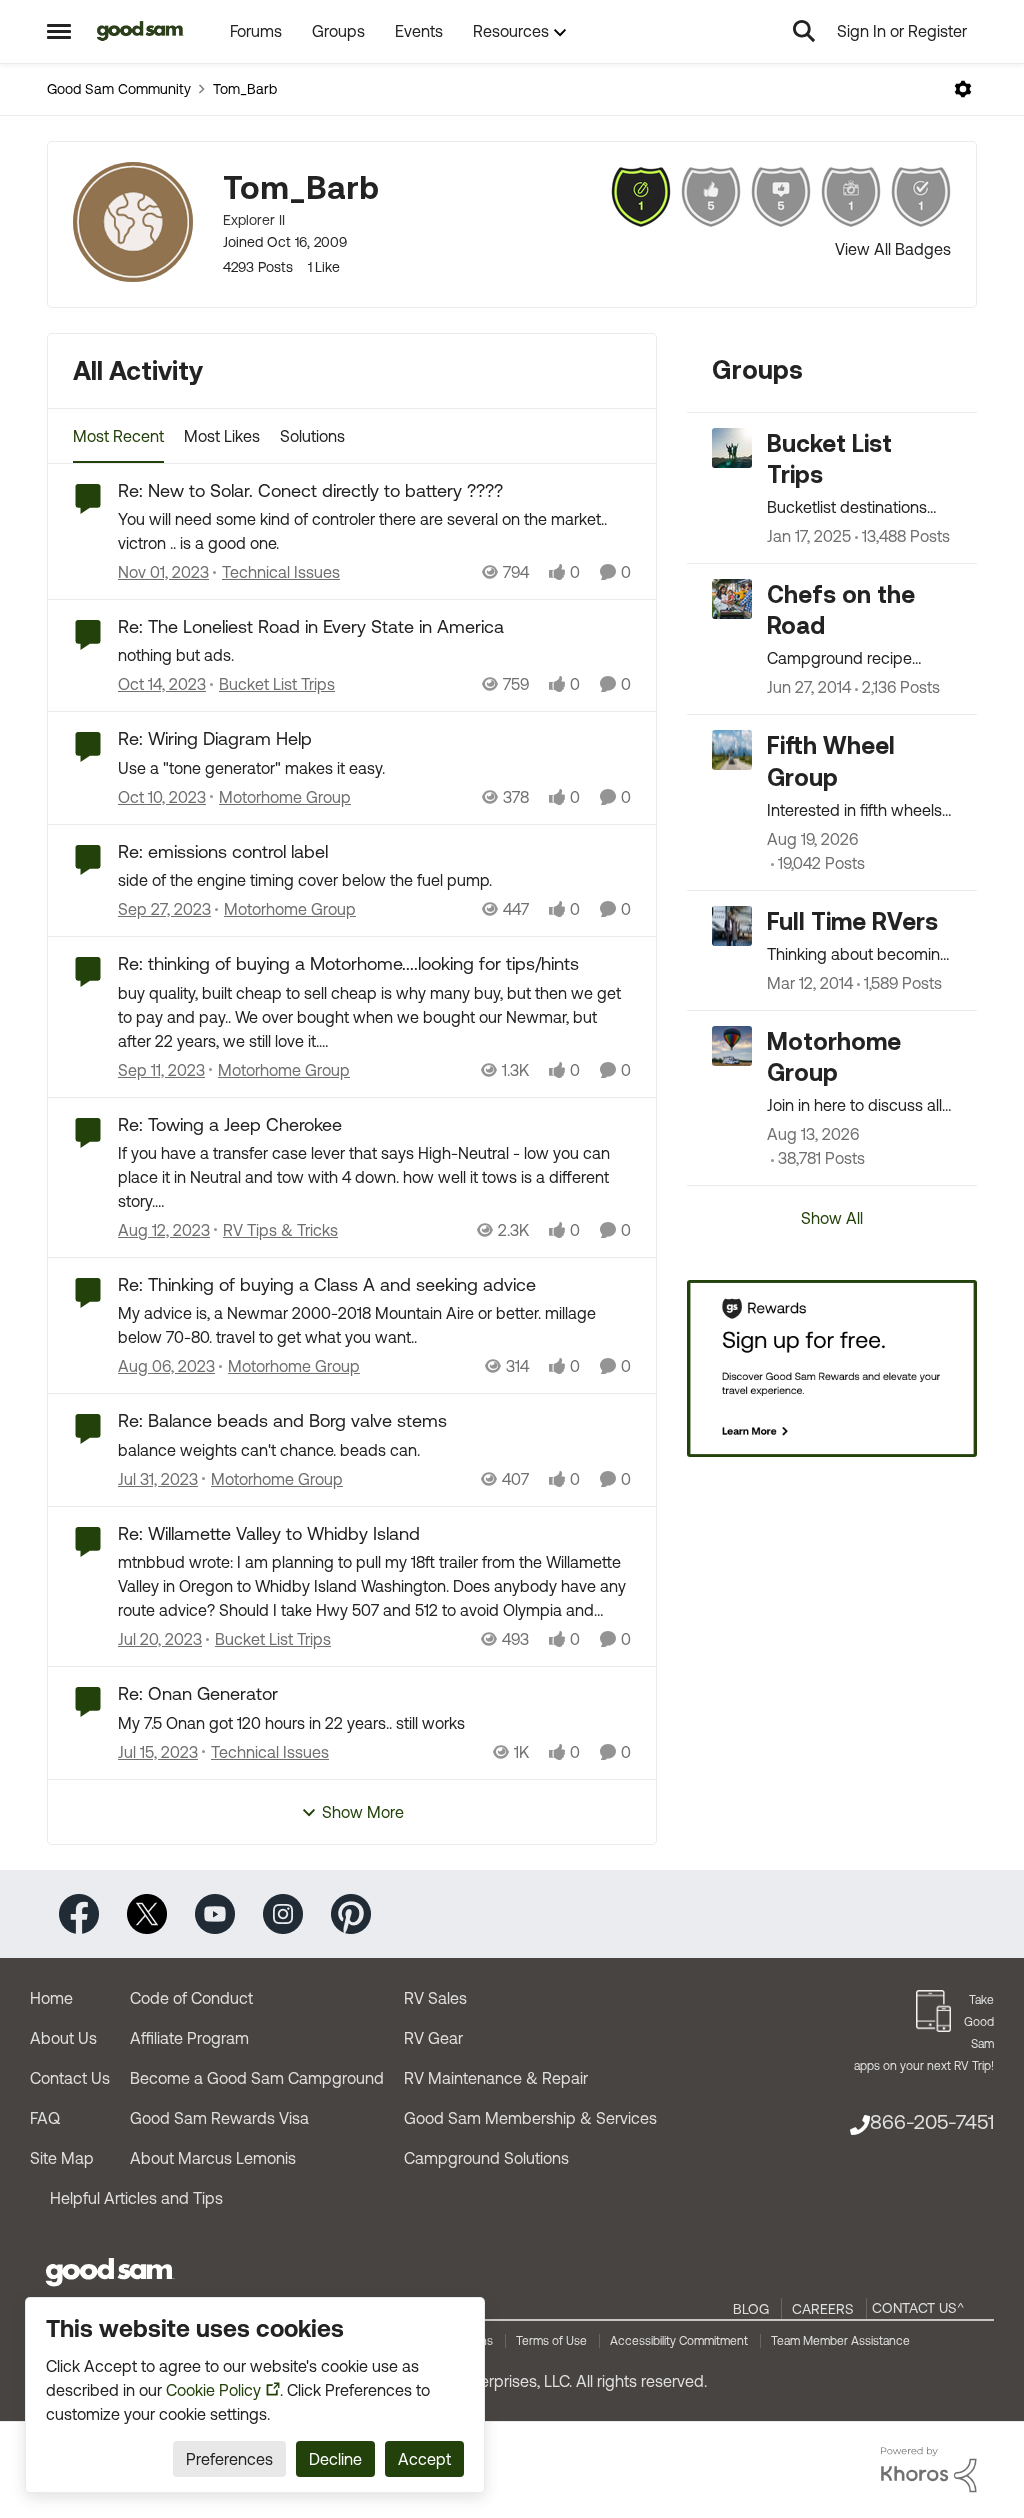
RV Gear (433, 2038)
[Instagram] (283, 1912)
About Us (63, 2038)
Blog (751, 2309)
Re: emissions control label (223, 851)
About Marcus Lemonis (213, 2158)
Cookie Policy (213, 2390)
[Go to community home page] (140, 31)
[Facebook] (79, 1912)
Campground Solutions (486, 2158)
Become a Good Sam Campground (257, 2078)
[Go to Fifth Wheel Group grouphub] (732, 750)
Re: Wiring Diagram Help (215, 738)
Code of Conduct (191, 1998)
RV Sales (435, 1998)
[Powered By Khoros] (929, 2470)
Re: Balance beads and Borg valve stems (282, 1420)
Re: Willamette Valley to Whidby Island (269, 1533)
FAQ (45, 2118)
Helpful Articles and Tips (136, 2198)
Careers (823, 2309)
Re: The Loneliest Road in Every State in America (311, 626)
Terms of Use (551, 2341)
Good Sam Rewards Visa (219, 2118)
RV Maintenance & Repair (496, 2078)
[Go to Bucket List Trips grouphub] (732, 448)
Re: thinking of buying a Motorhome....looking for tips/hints (348, 963)
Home (51, 1998)
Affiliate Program (189, 2038)
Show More (363, 1812)
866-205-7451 (932, 2121)
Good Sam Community (119, 89)
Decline (335, 2459)
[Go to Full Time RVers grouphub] (732, 926)
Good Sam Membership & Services (530, 2118)
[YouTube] (215, 1912)
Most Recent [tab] (118, 436)
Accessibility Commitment (679, 2341)
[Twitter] (147, 1912)
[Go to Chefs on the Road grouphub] (732, 599)
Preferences (229, 2459)
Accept (424, 2459)
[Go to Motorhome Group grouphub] (732, 1046)
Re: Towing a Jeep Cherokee (230, 1124)
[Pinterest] (351, 1912)
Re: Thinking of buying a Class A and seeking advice (327, 1284)
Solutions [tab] (312, 436)
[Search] (804, 31)
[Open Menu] (963, 89)
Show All (832, 1218)
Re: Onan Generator (198, 1693)
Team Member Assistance (840, 2341)
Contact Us (70, 2078)
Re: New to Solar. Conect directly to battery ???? (310, 490)
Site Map (62, 2158)
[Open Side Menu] (59, 31)
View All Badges (893, 249)
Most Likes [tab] (222, 436)
